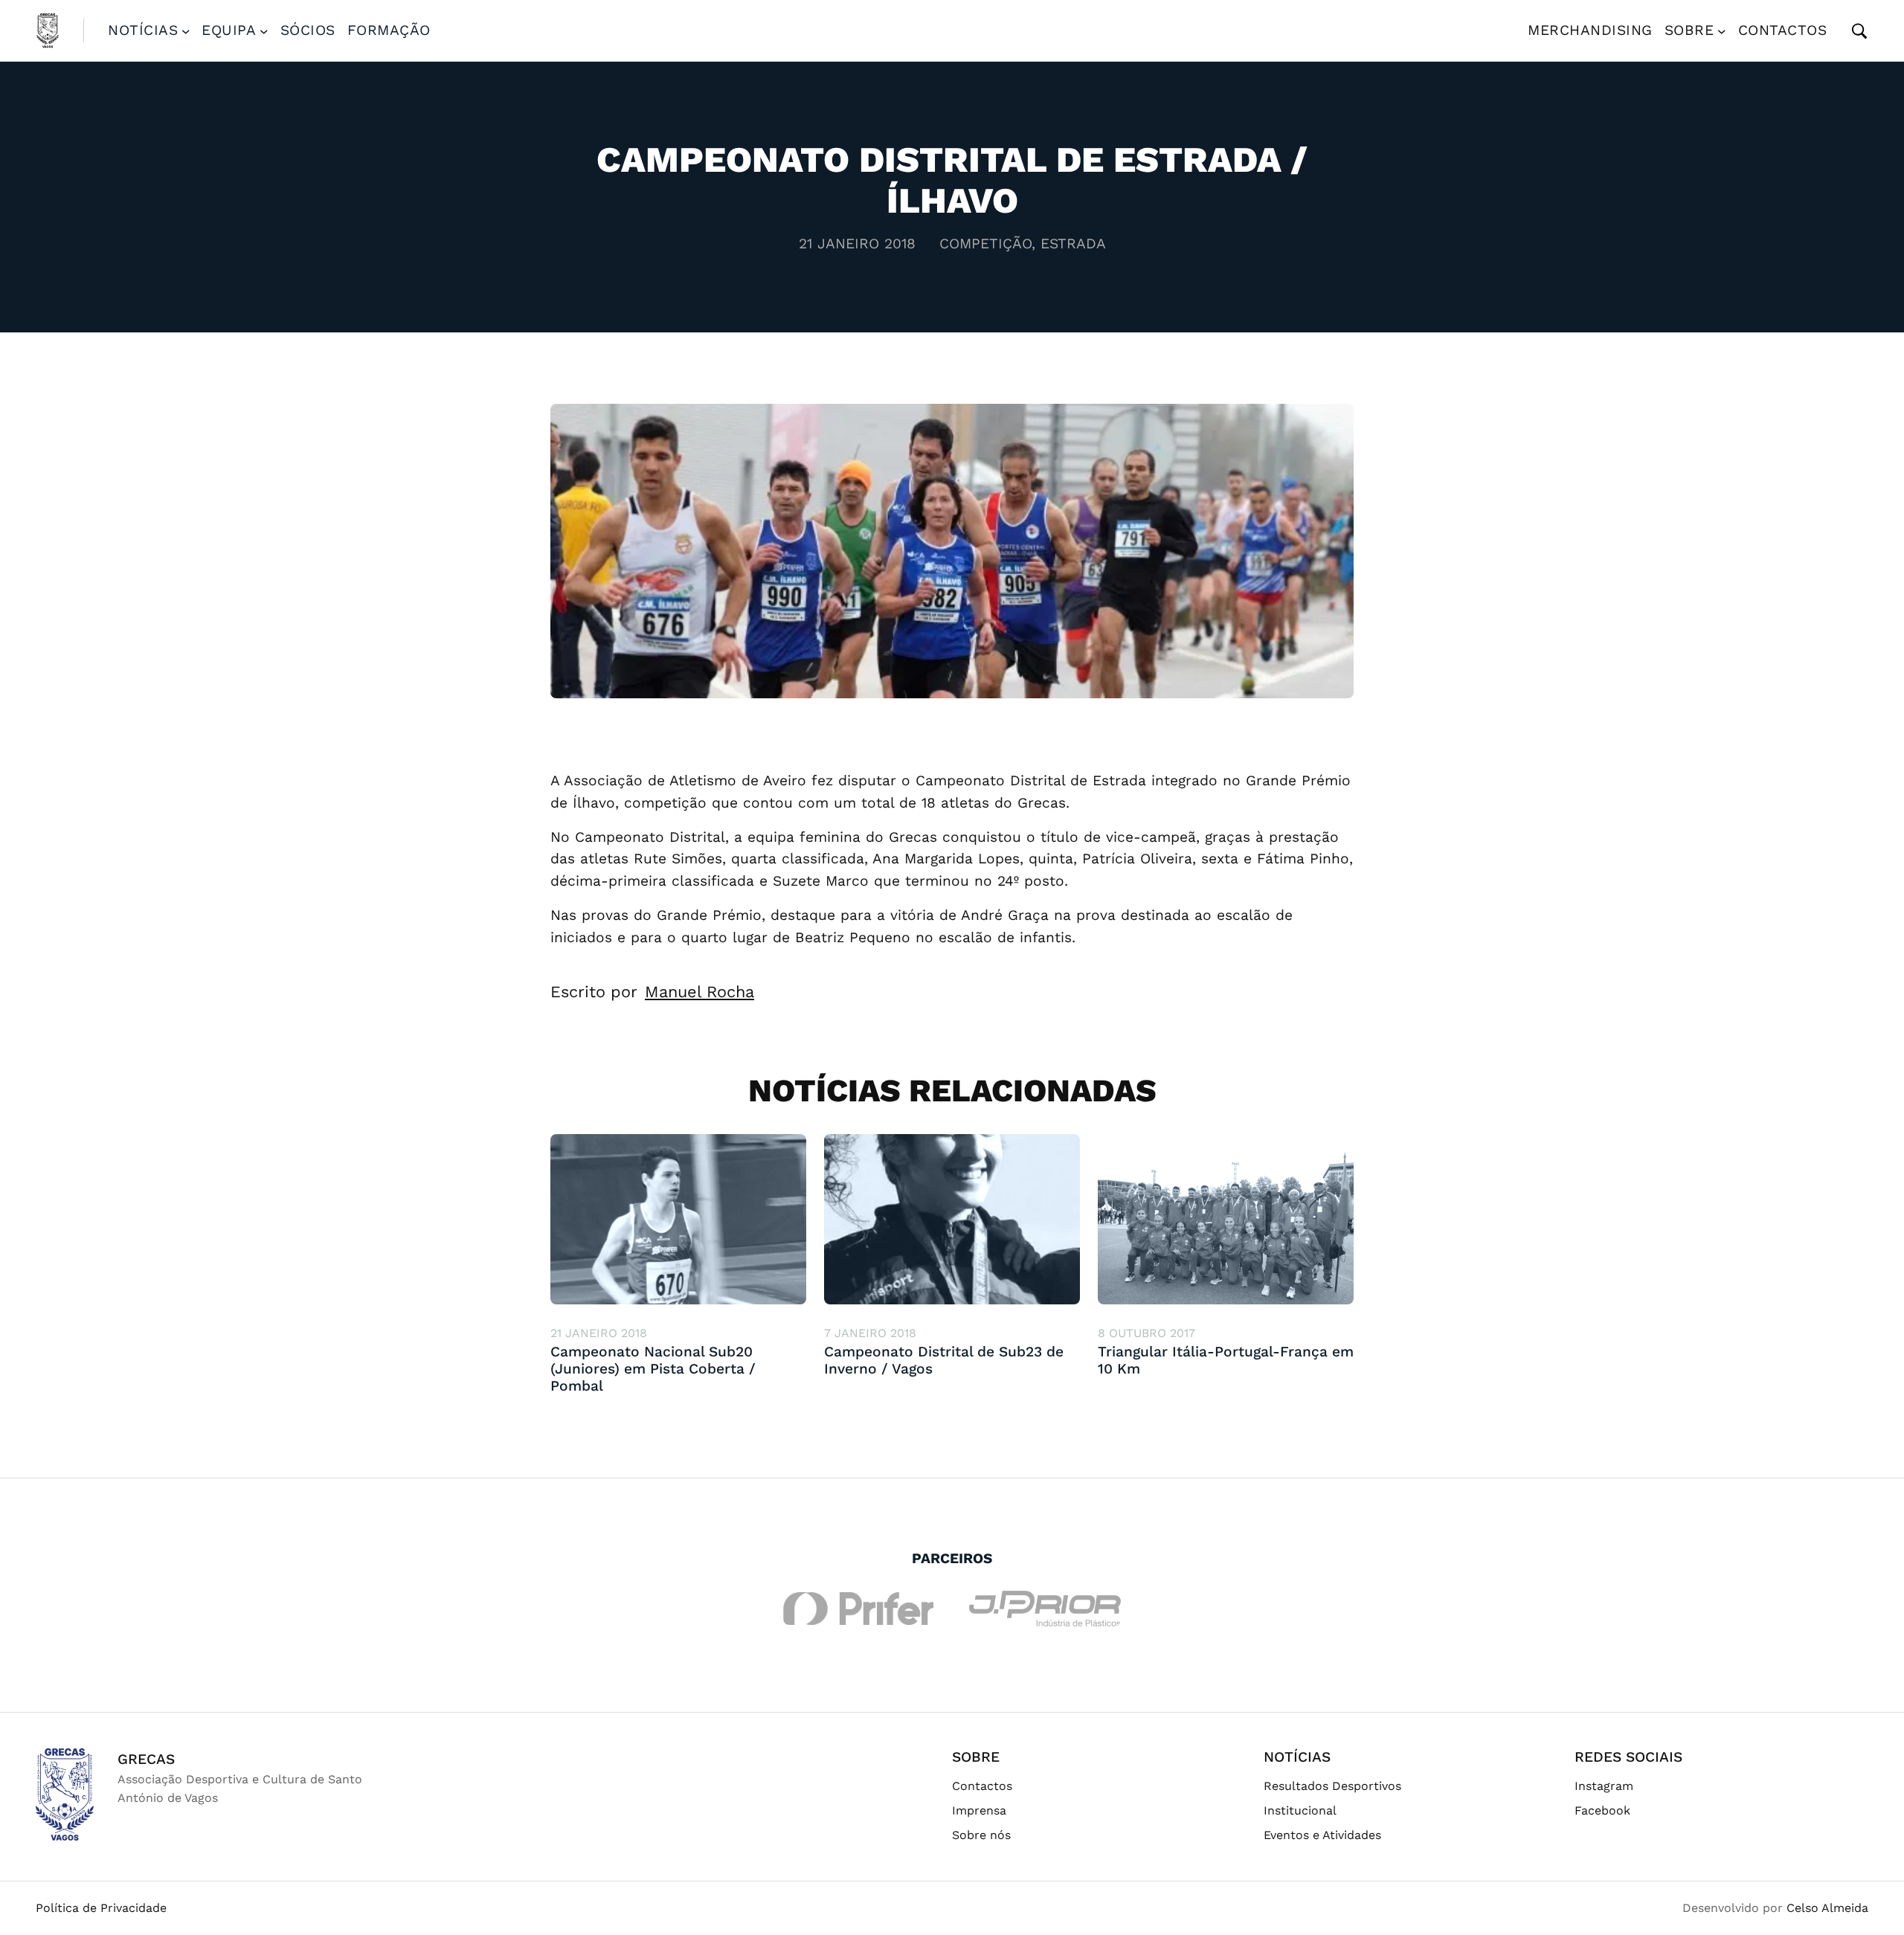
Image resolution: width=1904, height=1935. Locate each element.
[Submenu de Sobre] (1722, 30)
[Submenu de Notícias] (186, 30)
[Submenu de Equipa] (264, 30)
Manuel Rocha (699, 992)
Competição (985, 244)
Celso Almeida (1827, 1908)
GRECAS (146, 1759)
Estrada (1073, 244)
